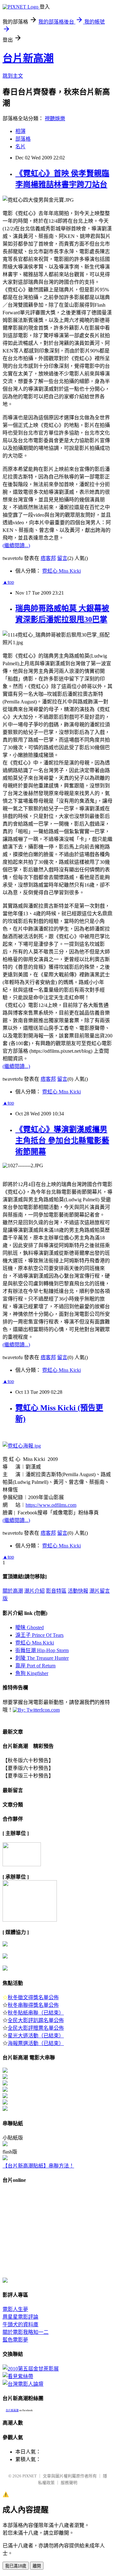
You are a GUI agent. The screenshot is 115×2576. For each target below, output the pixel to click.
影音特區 (56, 1591)
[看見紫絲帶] (18, 2376)
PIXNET (30, 2476)
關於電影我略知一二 (26, 2332)
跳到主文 (13, 76)
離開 (37, 2566)
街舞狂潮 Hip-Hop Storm (42, 1650)
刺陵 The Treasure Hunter (42, 1658)
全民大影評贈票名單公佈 (36, 2028)
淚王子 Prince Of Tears (39, 1635)
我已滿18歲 (16, 2566)
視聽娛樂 (55, 119)
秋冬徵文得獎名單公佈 (33, 1997)
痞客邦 (48, 558)
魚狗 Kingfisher (32, 1673)
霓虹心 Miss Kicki (61, 571)
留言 (62, 558)
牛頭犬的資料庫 (20, 2325)
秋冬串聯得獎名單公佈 (33, 2005)
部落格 (23, 139)
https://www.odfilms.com (51, 1505)
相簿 (20, 131)
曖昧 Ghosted (30, 1627)
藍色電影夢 (15, 2340)
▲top (8, 582)
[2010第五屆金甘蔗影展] (31, 2369)
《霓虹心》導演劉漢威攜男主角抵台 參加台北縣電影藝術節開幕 (62, 1141)
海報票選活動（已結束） (36, 2043)
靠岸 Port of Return (35, 1666)
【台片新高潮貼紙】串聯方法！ (38, 2166)
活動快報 (78, 1591)
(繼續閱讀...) (16, 545)
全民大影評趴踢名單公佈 (36, 2020)
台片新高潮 (28, 58)
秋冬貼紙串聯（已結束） (36, 2013)
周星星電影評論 (20, 2317)
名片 (20, 147)
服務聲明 (69, 2483)
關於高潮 (13, 1591)
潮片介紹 (34, 1591)
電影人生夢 (15, 2309)
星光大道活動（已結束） (36, 2036)
